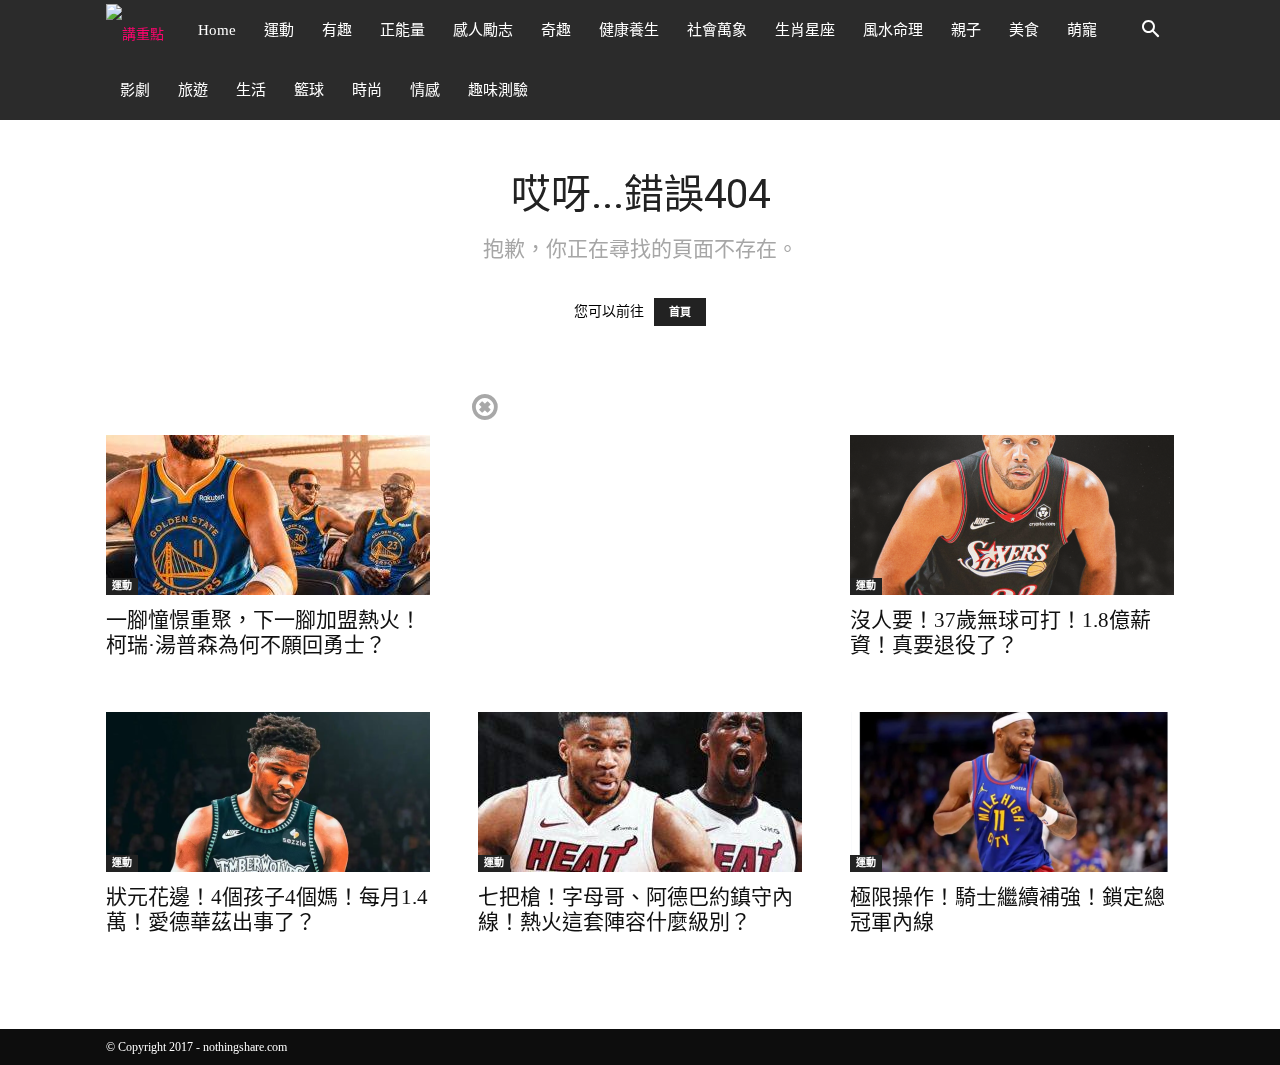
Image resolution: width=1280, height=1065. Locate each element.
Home (217, 30)
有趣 (337, 30)
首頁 (680, 312)
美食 (1024, 30)
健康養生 (629, 30)
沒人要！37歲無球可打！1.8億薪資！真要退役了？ (1000, 632)
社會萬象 (717, 30)
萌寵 (1082, 30)
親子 (966, 30)
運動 (279, 30)
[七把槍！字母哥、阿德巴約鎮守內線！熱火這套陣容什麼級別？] (640, 792)
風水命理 (893, 30)
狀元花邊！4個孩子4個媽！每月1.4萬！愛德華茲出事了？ (267, 909)
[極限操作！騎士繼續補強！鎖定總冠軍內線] (1012, 792)
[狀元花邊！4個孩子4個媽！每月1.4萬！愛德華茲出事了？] (268, 792)
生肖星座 (805, 30)
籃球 (309, 90)
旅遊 (193, 90)
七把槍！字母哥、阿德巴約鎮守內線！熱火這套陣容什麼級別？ (635, 909)
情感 (425, 90)
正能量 (402, 30)
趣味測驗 (498, 90)
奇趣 (556, 30)
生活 (251, 90)
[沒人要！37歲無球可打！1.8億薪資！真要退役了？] (1012, 515)
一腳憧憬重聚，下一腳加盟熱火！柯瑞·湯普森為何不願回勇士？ (263, 632)
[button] (1150, 31)
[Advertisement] (639, 531)
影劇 (135, 90)
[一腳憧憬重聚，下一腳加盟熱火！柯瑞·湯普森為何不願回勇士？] (268, 515)
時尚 (367, 90)
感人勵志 (483, 30)
